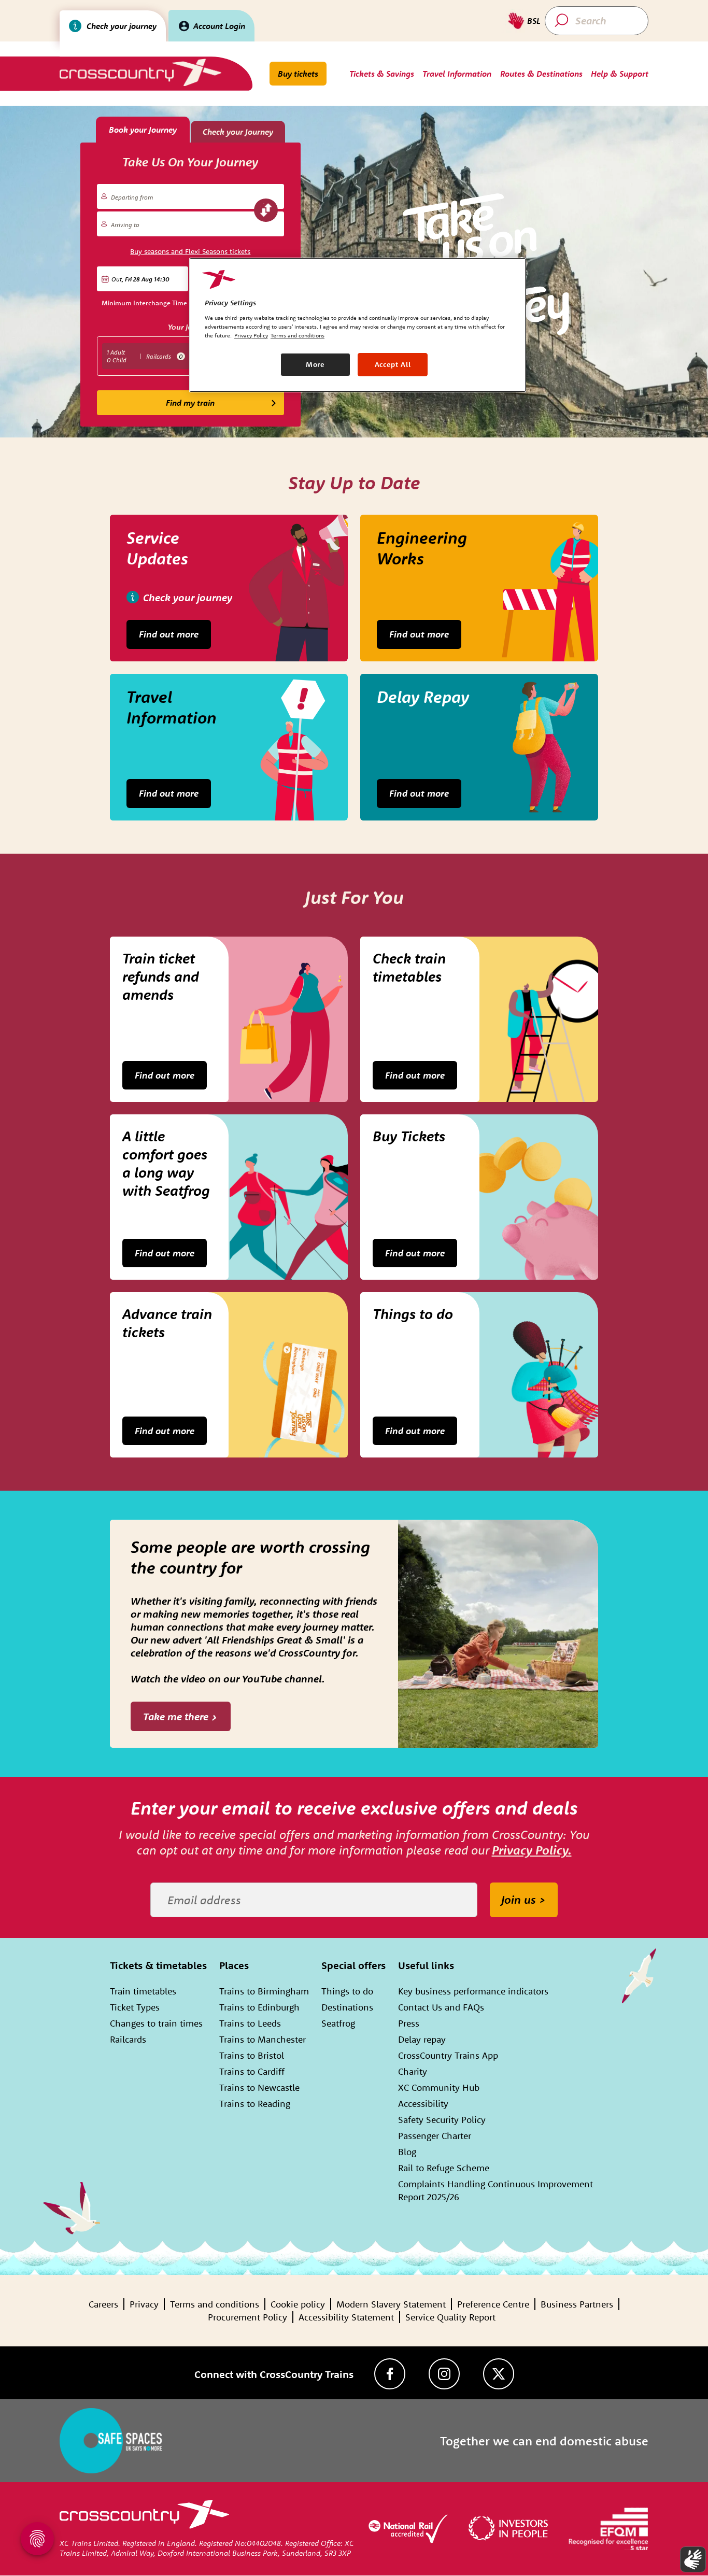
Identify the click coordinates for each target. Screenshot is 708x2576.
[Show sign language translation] (693, 2559)
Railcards (128, 2039)
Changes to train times (156, 2023)
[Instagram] (444, 2374)
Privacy (144, 2304)
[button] (143, 279)
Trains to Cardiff (252, 2071)
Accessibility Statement (346, 2317)
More (315, 364)
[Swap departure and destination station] (266, 210)
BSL (534, 21)
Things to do (347, 1991)
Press (409, 2023)
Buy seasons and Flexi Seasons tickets (190, 251)
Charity (413, 2071)
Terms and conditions (215, 2304)
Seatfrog (338, 2023)
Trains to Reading (255, 2104)
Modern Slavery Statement (391, 2304)
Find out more (169, 634)
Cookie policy (298, 2304)
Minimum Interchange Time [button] (144, 303)
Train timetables (143, 1991)
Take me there (176, 1716)
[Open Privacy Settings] (37, 2539)
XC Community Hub (439, 2087)
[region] (358, 325)
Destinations (347, 2007)
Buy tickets (298, 74)
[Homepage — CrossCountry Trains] (140, 72)
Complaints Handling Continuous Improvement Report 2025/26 (495, 2190)
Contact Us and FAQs (441, 2007)
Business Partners (577, 2304)
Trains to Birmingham (264, 1991)
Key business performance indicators (473, 1991)
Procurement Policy (247, 2317)
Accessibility (423, 2104)
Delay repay (422, 2039)
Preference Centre (493, 2304)
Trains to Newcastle (259, 2087)
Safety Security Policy (442, 2120)
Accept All (393, 364)
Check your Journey (238, 132)
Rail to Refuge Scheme (444, 2168)
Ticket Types (135, 2007)
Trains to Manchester (263, 2039)
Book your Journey (143, 130)
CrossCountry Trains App (448, 2055)
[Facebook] (390, 2374)
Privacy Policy (251, 335)
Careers (103, 2304)
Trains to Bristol (252, 2055)
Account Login (219, 26)
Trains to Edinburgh (259, 2007)
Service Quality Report (450, 2317)
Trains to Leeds (250, 2023)
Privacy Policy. (532, 1850)
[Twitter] (499, 2374)
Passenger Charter (435, 2136)
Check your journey (122, 26)
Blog (407, 2152)
